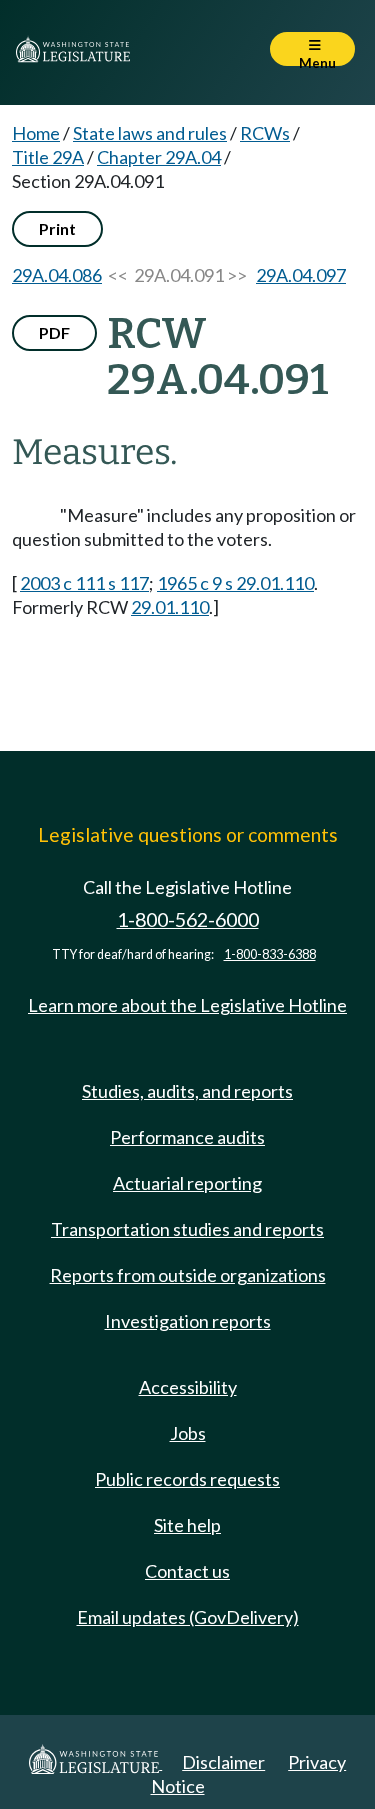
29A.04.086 (57, 275)
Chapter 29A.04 (159, 157)
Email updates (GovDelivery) (188, 1617)
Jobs (188, 1433)
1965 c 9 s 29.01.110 (235, 583)
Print (57, 228)
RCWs (265, 133)
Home (36, 133)
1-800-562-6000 (188, 919)
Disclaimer (223, 1762)
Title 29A (48, 157)
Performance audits (187, 1137)
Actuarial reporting (187, 1183)
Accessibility (188, 1387)
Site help (187, 1525)
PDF (54, 332)
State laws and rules (150, 133)
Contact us (187, 1571)
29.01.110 (170, 607)
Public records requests (187, 1479)
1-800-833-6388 (270, 954)
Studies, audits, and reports (187, 1091)
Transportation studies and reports (187, 1229)
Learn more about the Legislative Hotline (187, 1005)
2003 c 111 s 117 (84, 583)
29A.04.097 (301, 275)
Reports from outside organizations (188, 1275)
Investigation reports (188, 1321)
